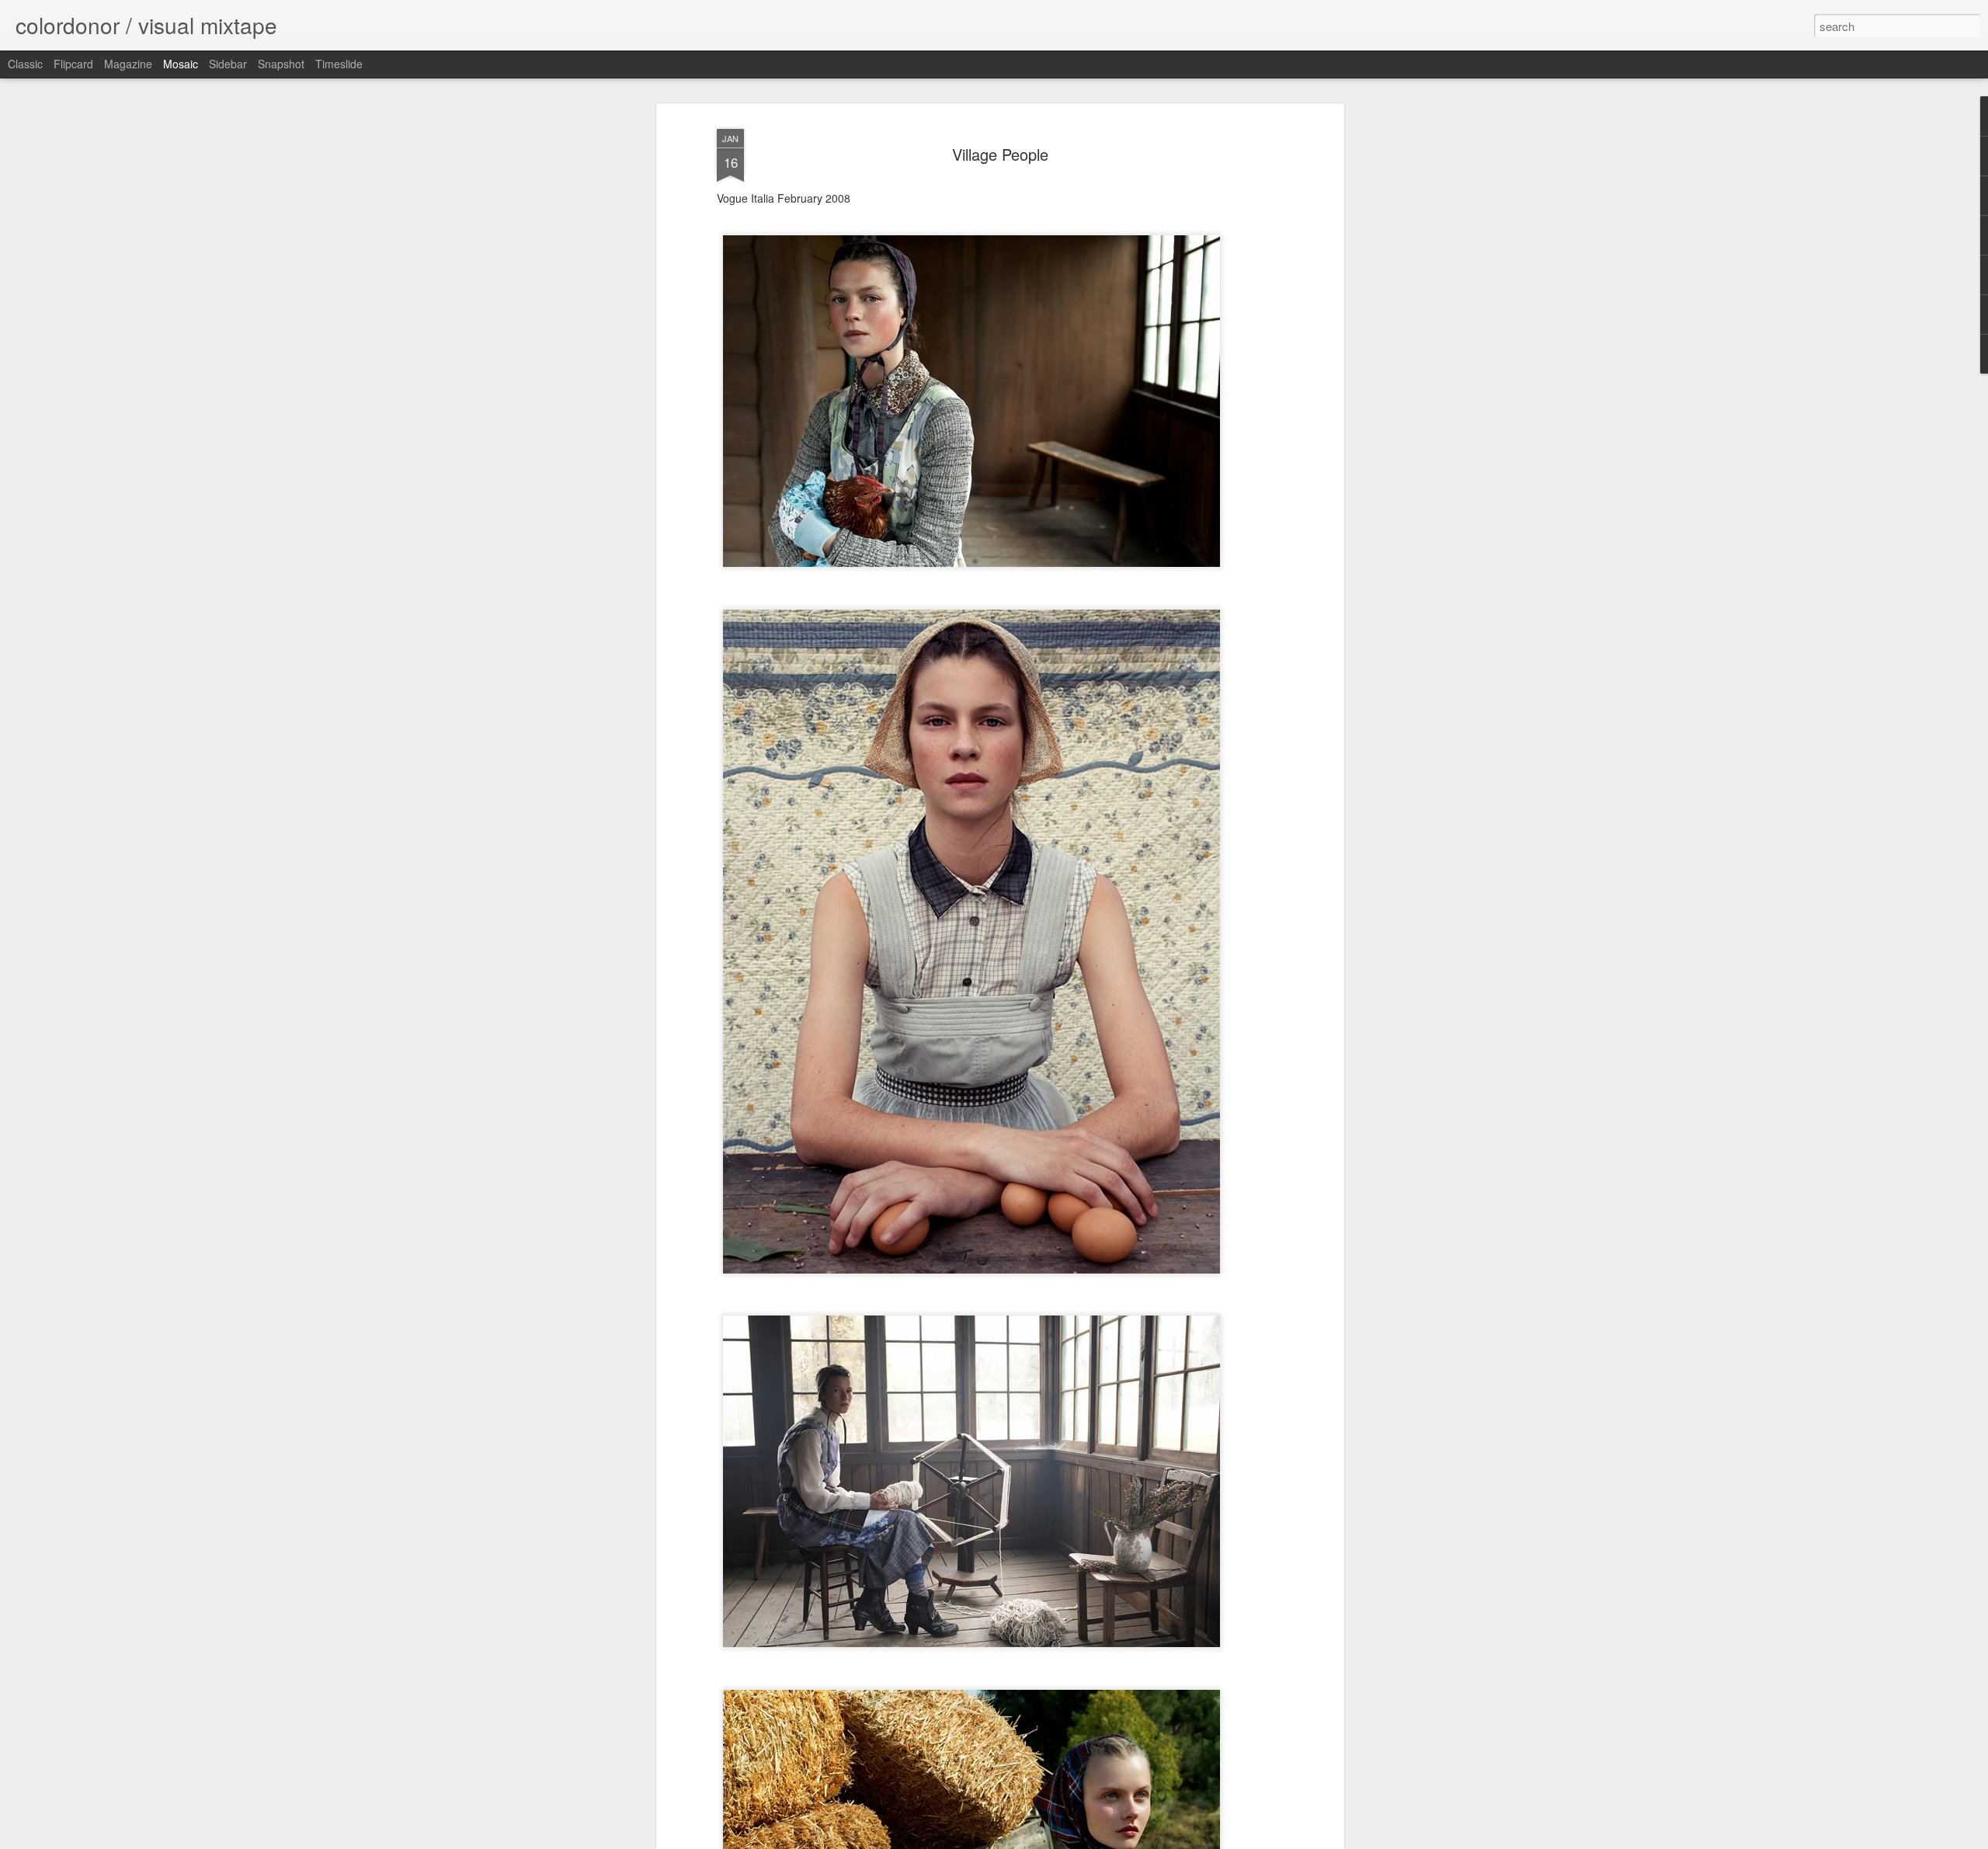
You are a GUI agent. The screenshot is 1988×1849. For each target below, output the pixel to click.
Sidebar (228, 64)
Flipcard (73, 64)
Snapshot (281, 64)
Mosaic (181, 64)
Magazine (128, 64)
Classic (25, 64)
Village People (1000, 154)
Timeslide (339, 64)
